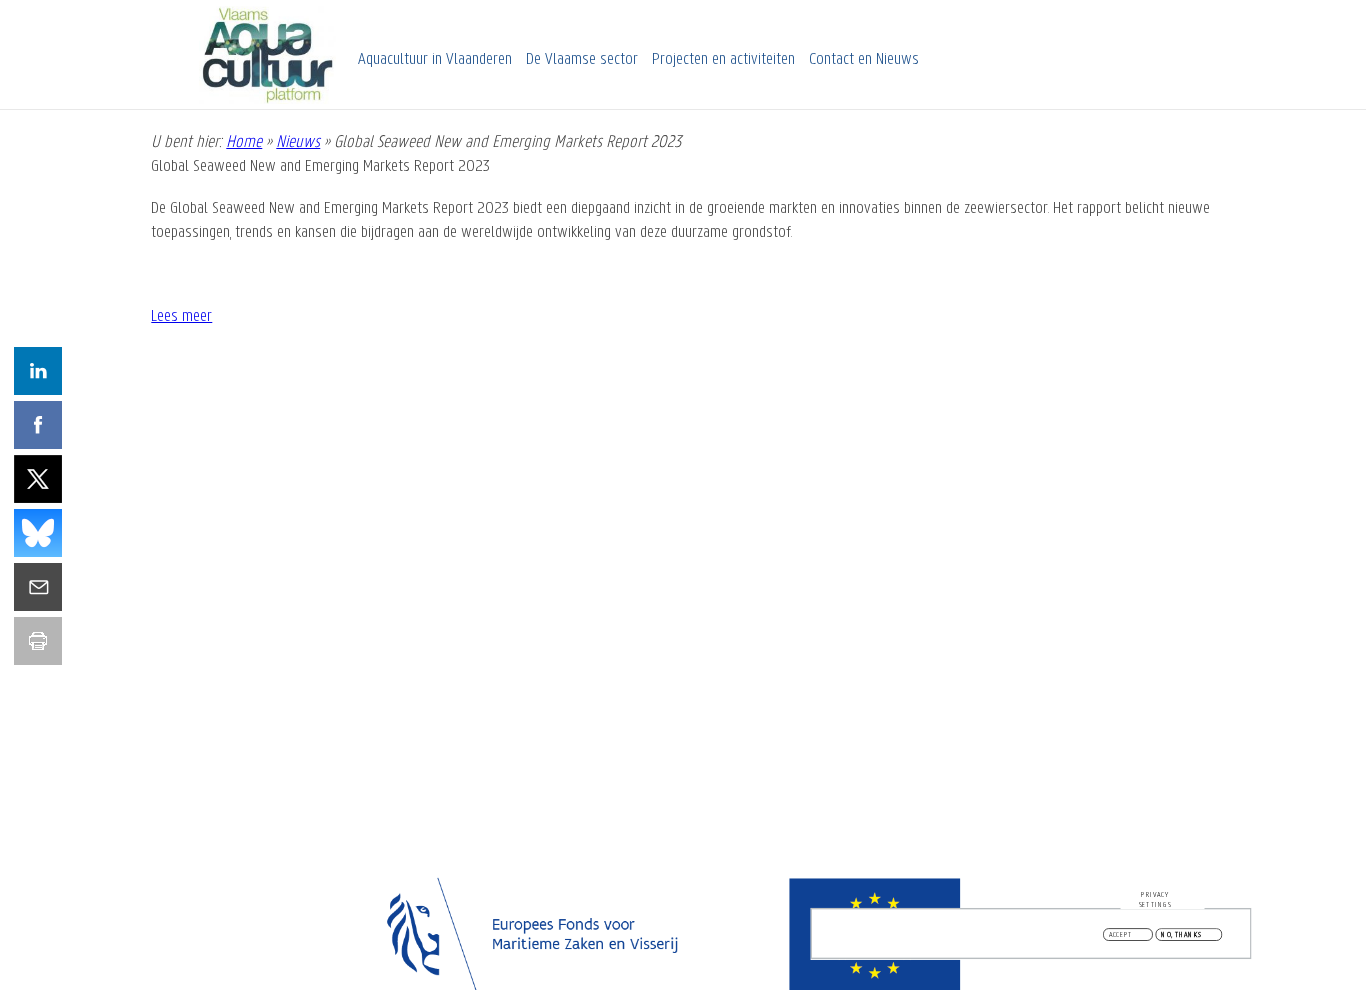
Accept (1121, 935)
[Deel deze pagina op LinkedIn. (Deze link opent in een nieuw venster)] (38, 371)
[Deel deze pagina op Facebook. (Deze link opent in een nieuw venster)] (38, 425)
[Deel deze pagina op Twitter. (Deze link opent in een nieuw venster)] (38, 479)
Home (244, 143)
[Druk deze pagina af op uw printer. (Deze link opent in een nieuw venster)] (38, 641)
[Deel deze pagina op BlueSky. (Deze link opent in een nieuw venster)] (38, 533)
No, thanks (1181, 935)
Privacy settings (1155, 899)
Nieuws (298, 143)
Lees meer (181, 317)
